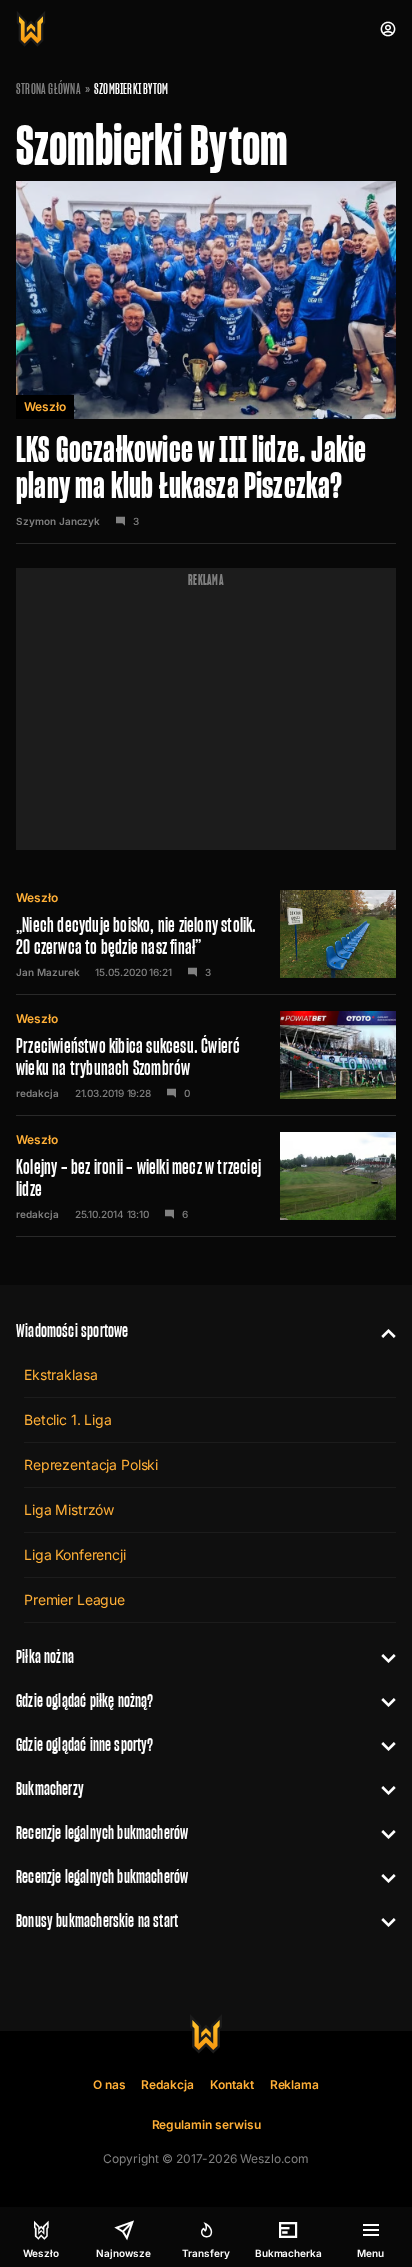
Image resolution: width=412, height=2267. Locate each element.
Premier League (74, 1599)
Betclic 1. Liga (68, 1419)
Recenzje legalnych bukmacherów (102, 1832)
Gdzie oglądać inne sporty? (85, 1744)
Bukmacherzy (50, 1788)
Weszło (45, 406)
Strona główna (48, 89)
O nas (109, 2084)
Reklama (295, 2084)
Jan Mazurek (47, 972)
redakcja (37, 1093)
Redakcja (167, 2084)
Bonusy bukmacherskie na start (97, 1920)
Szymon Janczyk (58, 521)
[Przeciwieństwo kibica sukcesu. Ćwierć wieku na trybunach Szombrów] (206, 1055)
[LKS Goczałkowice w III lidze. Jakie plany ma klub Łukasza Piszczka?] (206, 362)
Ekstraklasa (60, 1374)
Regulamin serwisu (206, 2124)
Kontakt (232, 2084)
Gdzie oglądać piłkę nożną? (85, 1700)
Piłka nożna (45, 1656)
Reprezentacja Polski (91, 1464)
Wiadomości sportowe (72, 1330)
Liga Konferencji (75, 1554)
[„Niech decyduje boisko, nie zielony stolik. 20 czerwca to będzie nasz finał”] (206, 934)
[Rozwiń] (380, 1331)
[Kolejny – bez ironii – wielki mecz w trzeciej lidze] (206, 1176)
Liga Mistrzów (69, 1509)
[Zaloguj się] (388, 29)
